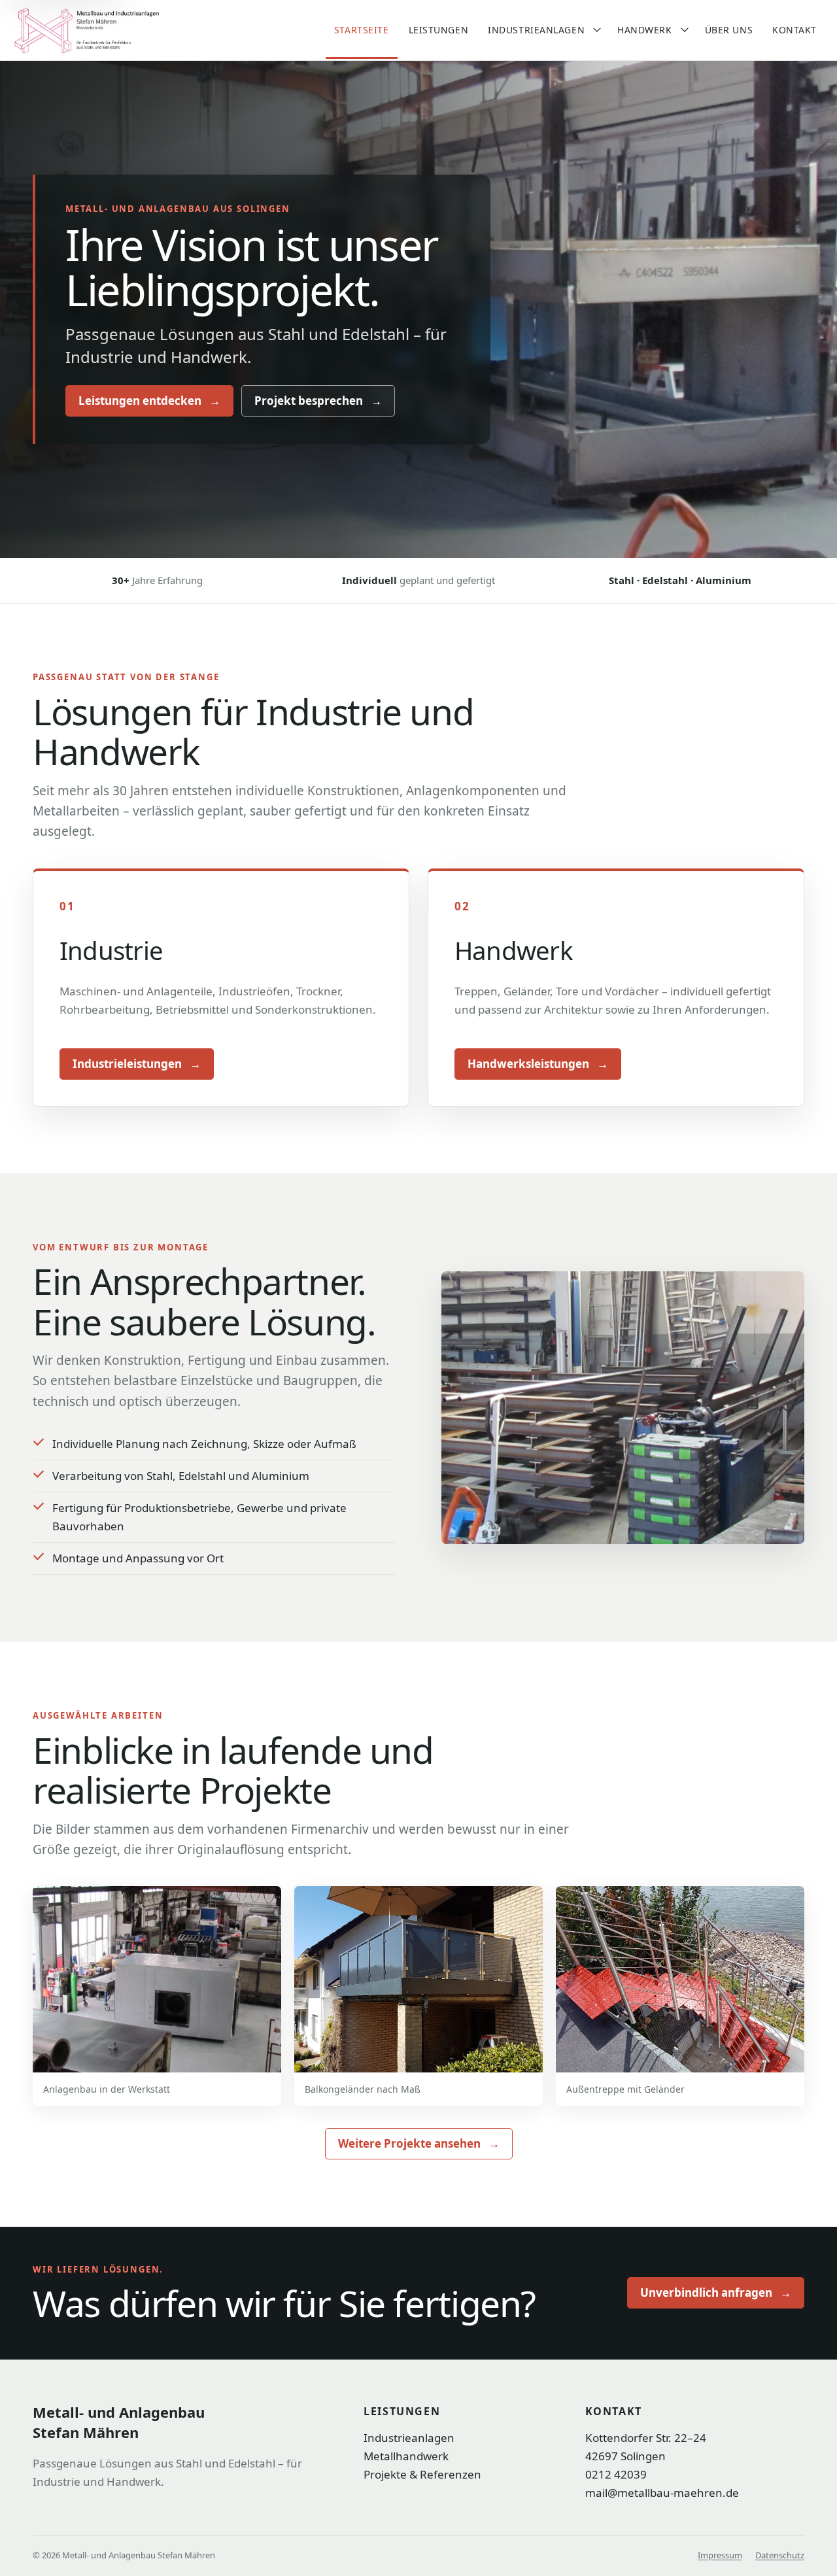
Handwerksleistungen (538, 1064)
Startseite (362, 30)
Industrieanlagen (536, 30)
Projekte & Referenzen (422, 2474)
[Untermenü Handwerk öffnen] (685, 30)
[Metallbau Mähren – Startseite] (113, 30)
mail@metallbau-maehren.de (662, 2493)
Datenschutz (780, 2555)
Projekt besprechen (318, 401)
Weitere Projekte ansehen (419, 2143)
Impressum (720, 2555)
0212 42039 (616, 2474)
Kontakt (794, 30)
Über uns (729, 30)
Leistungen (439, 30)
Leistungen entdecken (149, 401)
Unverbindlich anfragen (716, 2293)
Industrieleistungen (137, 1064)
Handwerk (644, 30)
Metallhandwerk (406, 2456)
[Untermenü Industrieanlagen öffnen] (597, 30)
